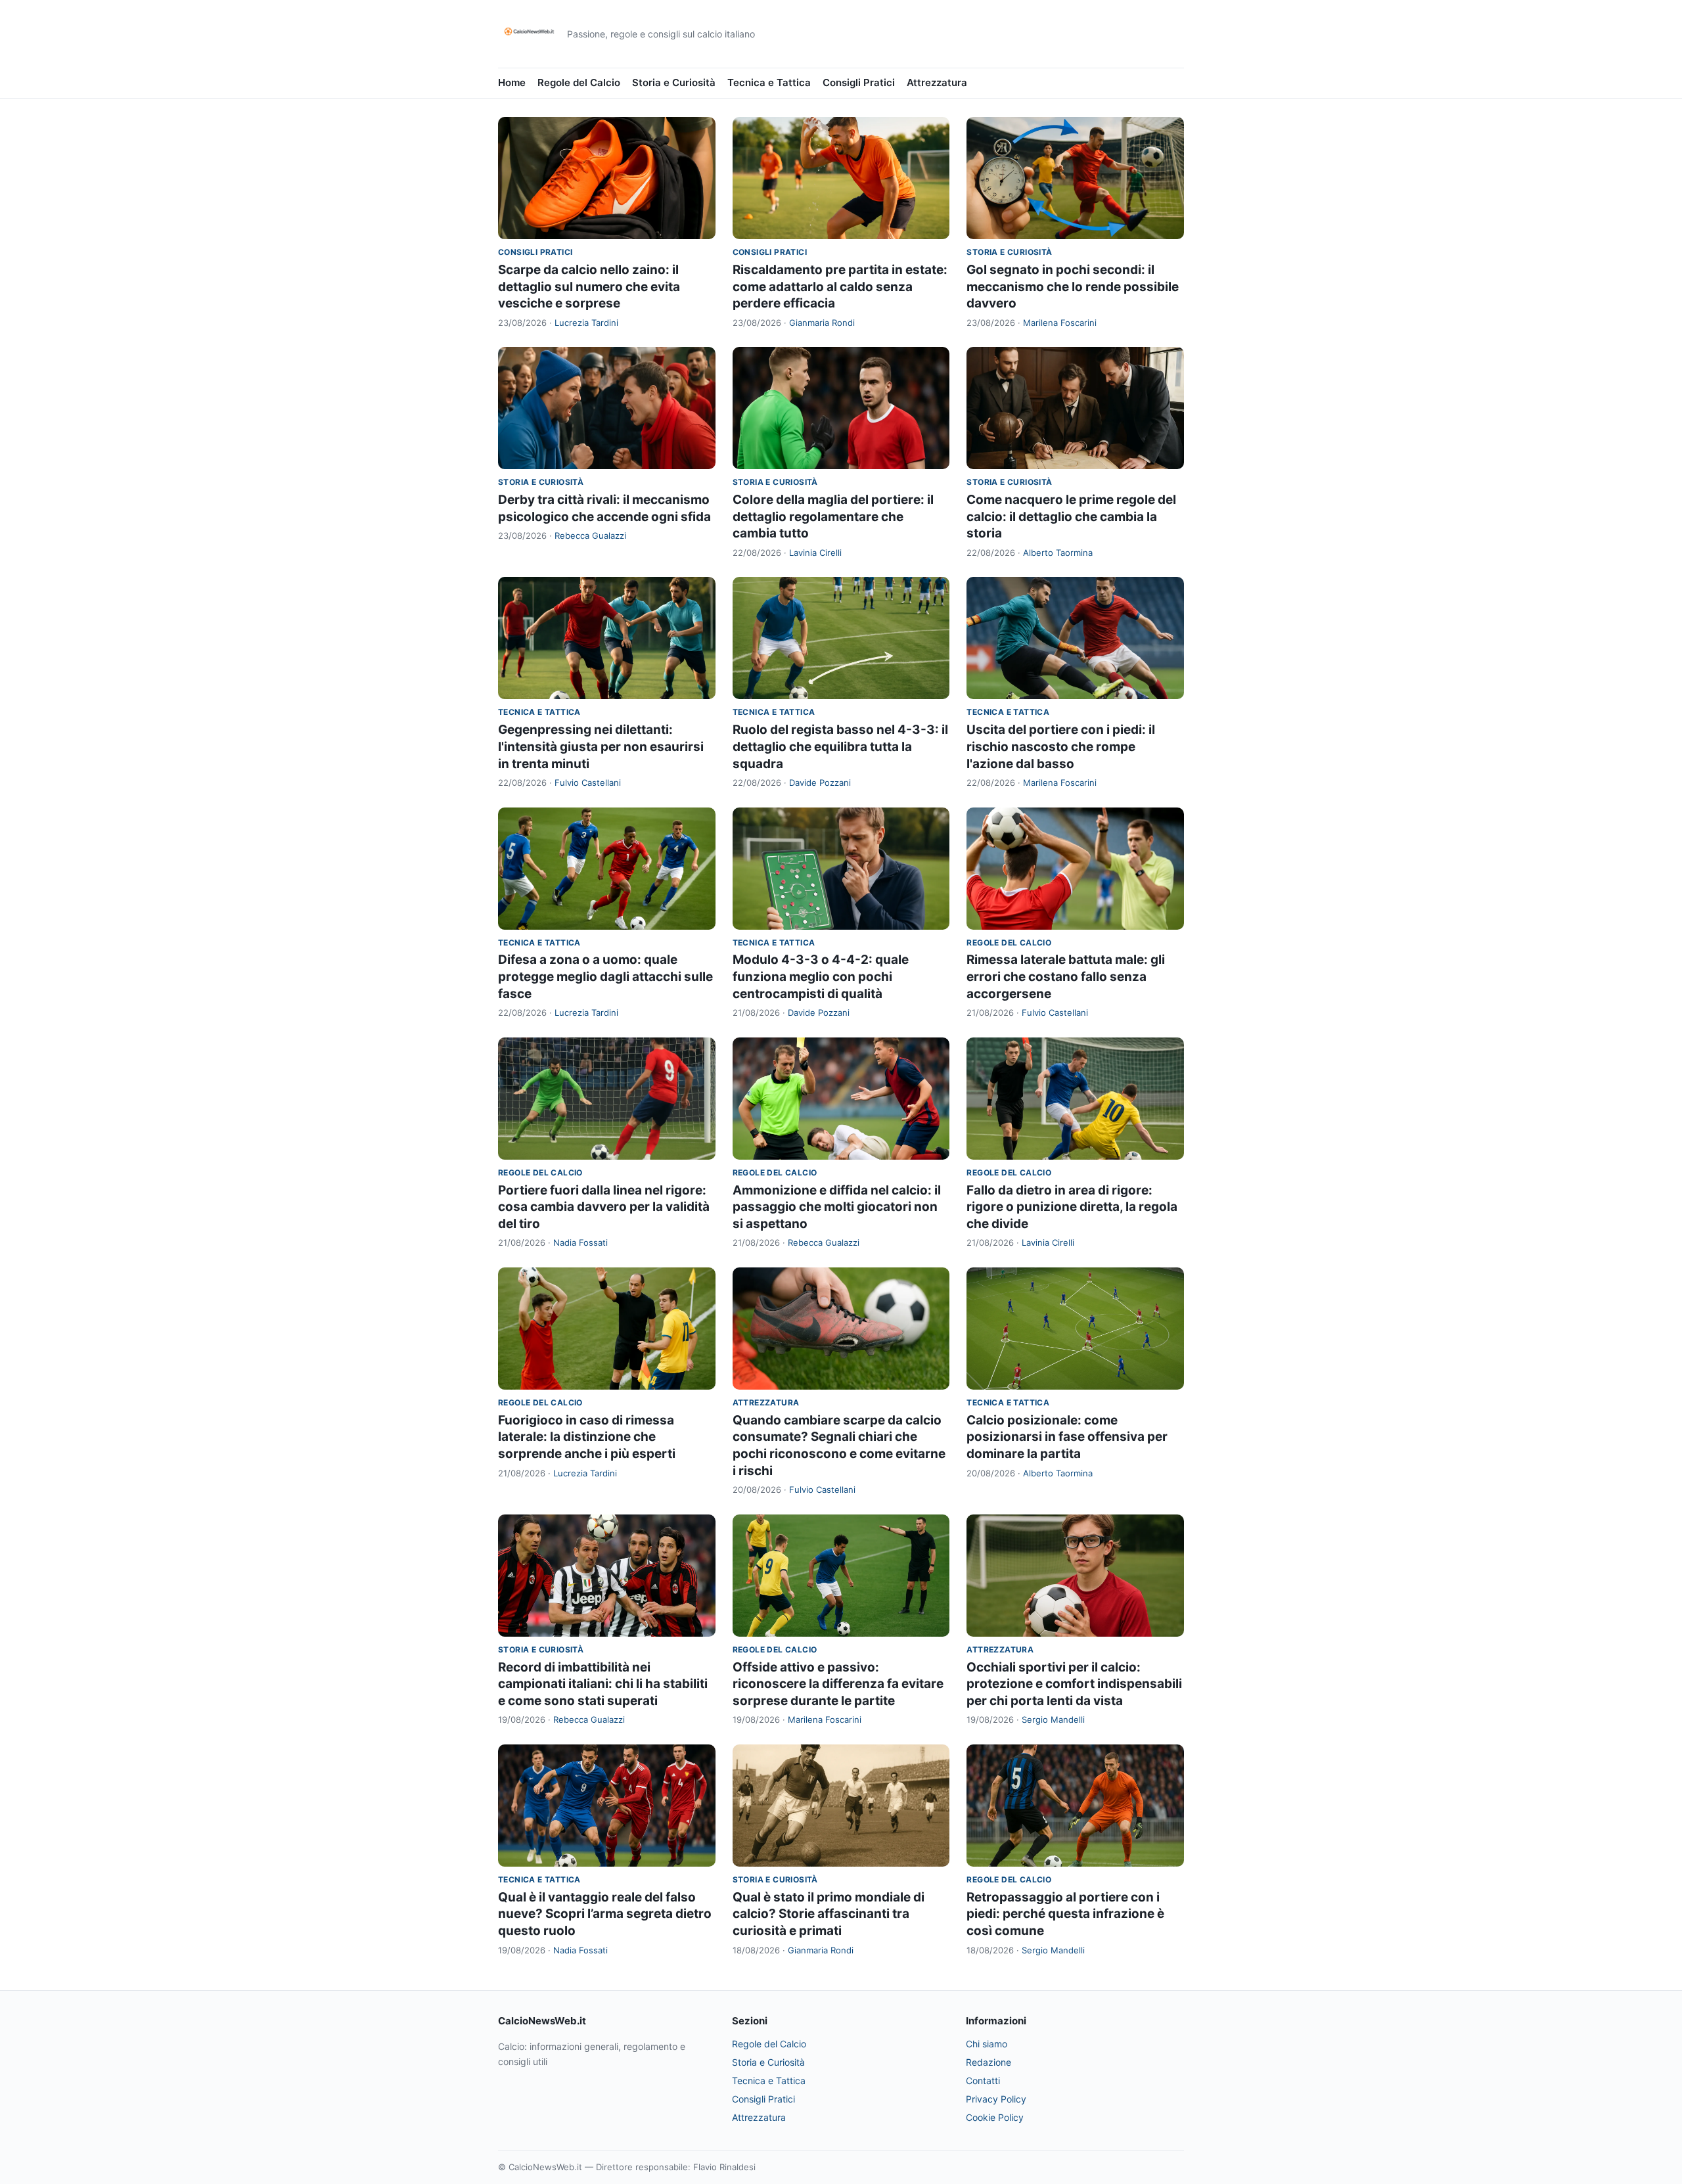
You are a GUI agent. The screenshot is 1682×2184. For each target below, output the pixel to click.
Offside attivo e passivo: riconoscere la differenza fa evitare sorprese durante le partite (838, 1684)
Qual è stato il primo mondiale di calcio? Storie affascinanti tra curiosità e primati (829, 1914)
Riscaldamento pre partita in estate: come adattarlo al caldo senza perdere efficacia (840, 286)
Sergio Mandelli (1053, 1719)
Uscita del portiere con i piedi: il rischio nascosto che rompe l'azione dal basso (1061, 746)
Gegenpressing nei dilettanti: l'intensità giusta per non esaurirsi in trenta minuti (601, 746)
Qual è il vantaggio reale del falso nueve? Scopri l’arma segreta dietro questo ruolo (605, 1914)
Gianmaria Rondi (822, 323)
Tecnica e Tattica (769, 82)
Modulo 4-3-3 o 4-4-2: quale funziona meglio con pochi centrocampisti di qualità (821, 976)
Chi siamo (987, 2044)
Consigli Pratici (859, 82)
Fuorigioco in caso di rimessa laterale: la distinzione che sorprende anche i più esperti (587, 1437)
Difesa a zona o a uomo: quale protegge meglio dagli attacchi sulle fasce (605, 976)
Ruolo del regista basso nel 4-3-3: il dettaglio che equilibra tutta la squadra (840, 746)
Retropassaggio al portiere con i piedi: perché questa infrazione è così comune (1065, 1914)
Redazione (989, 2062)
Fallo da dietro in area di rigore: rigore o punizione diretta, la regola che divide (1072, 1207)
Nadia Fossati (580, 1242)
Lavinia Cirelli (815, 553)
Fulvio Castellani (588, 783)
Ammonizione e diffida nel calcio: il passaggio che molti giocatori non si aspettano (837, 1207)
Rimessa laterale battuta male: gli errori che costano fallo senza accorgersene (1066, 976)
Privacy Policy (996, 2099)
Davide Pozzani (820, 783)
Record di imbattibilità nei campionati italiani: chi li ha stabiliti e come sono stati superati (603, 1684)
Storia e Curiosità (674, 82)
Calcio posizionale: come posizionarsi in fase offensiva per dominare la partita (1067, 1437)
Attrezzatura (937, 82)
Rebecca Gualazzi (590, 535)
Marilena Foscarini (1060, 323)
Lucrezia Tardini (586, 323)
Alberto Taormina (1058, 553)
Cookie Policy (995, 2117)
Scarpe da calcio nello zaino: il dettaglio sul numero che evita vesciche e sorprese (589, 286)
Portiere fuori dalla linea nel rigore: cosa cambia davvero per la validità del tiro (604, 1207)
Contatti (983, 2081)
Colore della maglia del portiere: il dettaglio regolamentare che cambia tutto (833, 516)
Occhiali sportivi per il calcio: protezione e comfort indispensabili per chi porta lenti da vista (1074, 1684)
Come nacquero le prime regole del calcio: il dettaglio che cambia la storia (1071, 516)
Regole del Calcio (579, 82)
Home (512, 82)
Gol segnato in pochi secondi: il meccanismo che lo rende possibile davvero (1073, 286)
